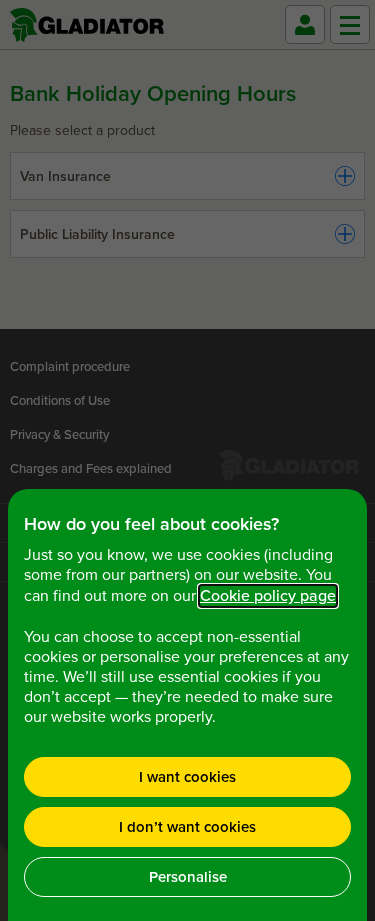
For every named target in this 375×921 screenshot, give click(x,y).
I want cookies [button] (187, 777)
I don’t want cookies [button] (187, 827)
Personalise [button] (188, 877)
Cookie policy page (268, 596)
